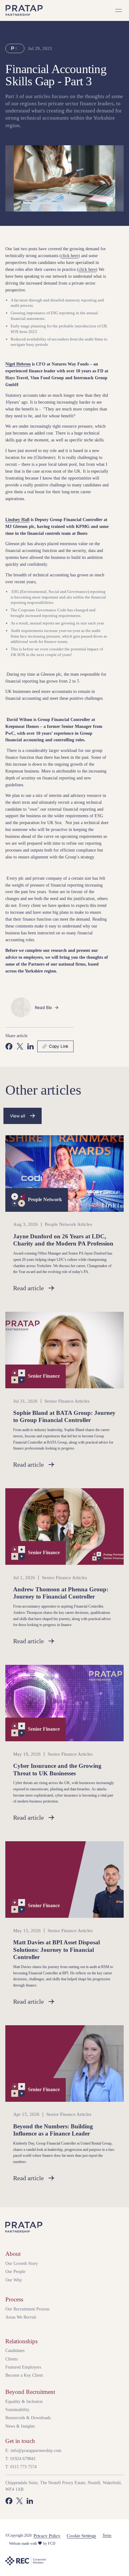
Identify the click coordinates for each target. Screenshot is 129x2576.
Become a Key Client (24, 2375)
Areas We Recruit (21, 2317)
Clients (11, 2359)
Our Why (14, 2280)
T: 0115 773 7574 (21, 2467)
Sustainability (17, 2409)
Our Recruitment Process (27, 2309)
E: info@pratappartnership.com (33, 2450)
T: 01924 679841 (21, 2459)
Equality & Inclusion (24, 2401)
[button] (118, 11)
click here (70, 256)
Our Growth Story (22, 2263)
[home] (24, 10)
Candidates (15, 2350)
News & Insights (20, 2426)
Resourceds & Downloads (28, 2418)
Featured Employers (23, 2367)
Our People (15, 2271)
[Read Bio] (47, 1007)
